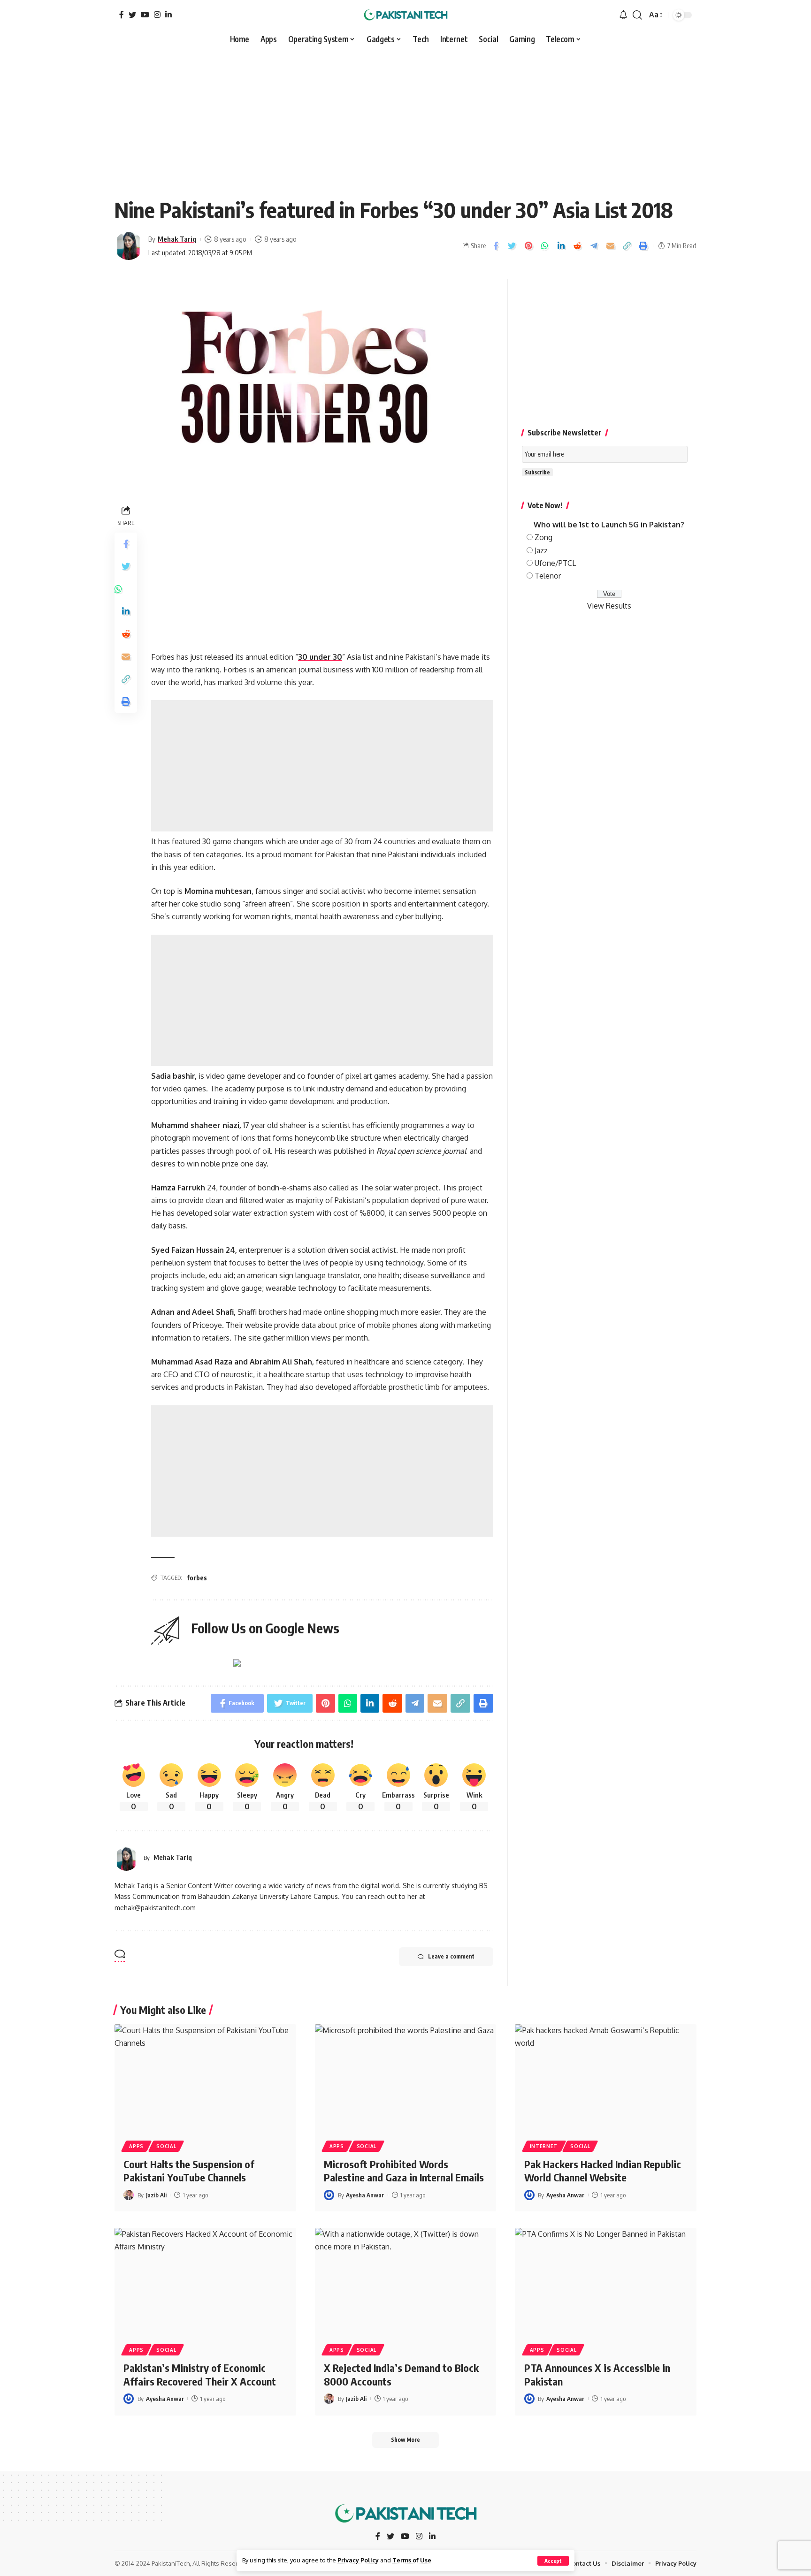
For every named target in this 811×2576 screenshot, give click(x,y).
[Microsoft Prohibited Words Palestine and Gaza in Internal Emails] (406, 2079)
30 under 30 (320, 657)
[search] (637, 15)
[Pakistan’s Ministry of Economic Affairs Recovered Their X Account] (205, 2282)
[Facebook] (122, 15)
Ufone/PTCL (555, 563)
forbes (197, 1578)
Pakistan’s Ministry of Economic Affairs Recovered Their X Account (200, 2374)
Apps (136, 2146)
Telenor (548, 576)
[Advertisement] (405, 118)
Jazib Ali (156, 2195)
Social (166, 2146)
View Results (609, 606)
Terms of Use (412, 2560)
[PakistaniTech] (406, 15)
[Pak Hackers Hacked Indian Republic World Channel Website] (606, 2079)
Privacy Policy (358, 2560)
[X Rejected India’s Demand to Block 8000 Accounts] (406, 2282)
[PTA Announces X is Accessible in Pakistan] (606, 2282)
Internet (544, 2146)
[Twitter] (132, 15)
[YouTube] (145, 15)
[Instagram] (157, 15)
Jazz (541, 550)
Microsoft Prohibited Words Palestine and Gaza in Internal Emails (404, 2171)
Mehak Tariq (177, 239)
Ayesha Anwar (365, 2195)
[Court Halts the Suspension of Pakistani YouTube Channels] (205, 2079)
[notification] (623, 15)
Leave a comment (451, 1956)
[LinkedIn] (168, 15)
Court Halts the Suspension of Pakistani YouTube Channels (189, 2171)
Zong (543, 537)
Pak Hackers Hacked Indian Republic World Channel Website (603, 2171)
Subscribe (537, 472)
